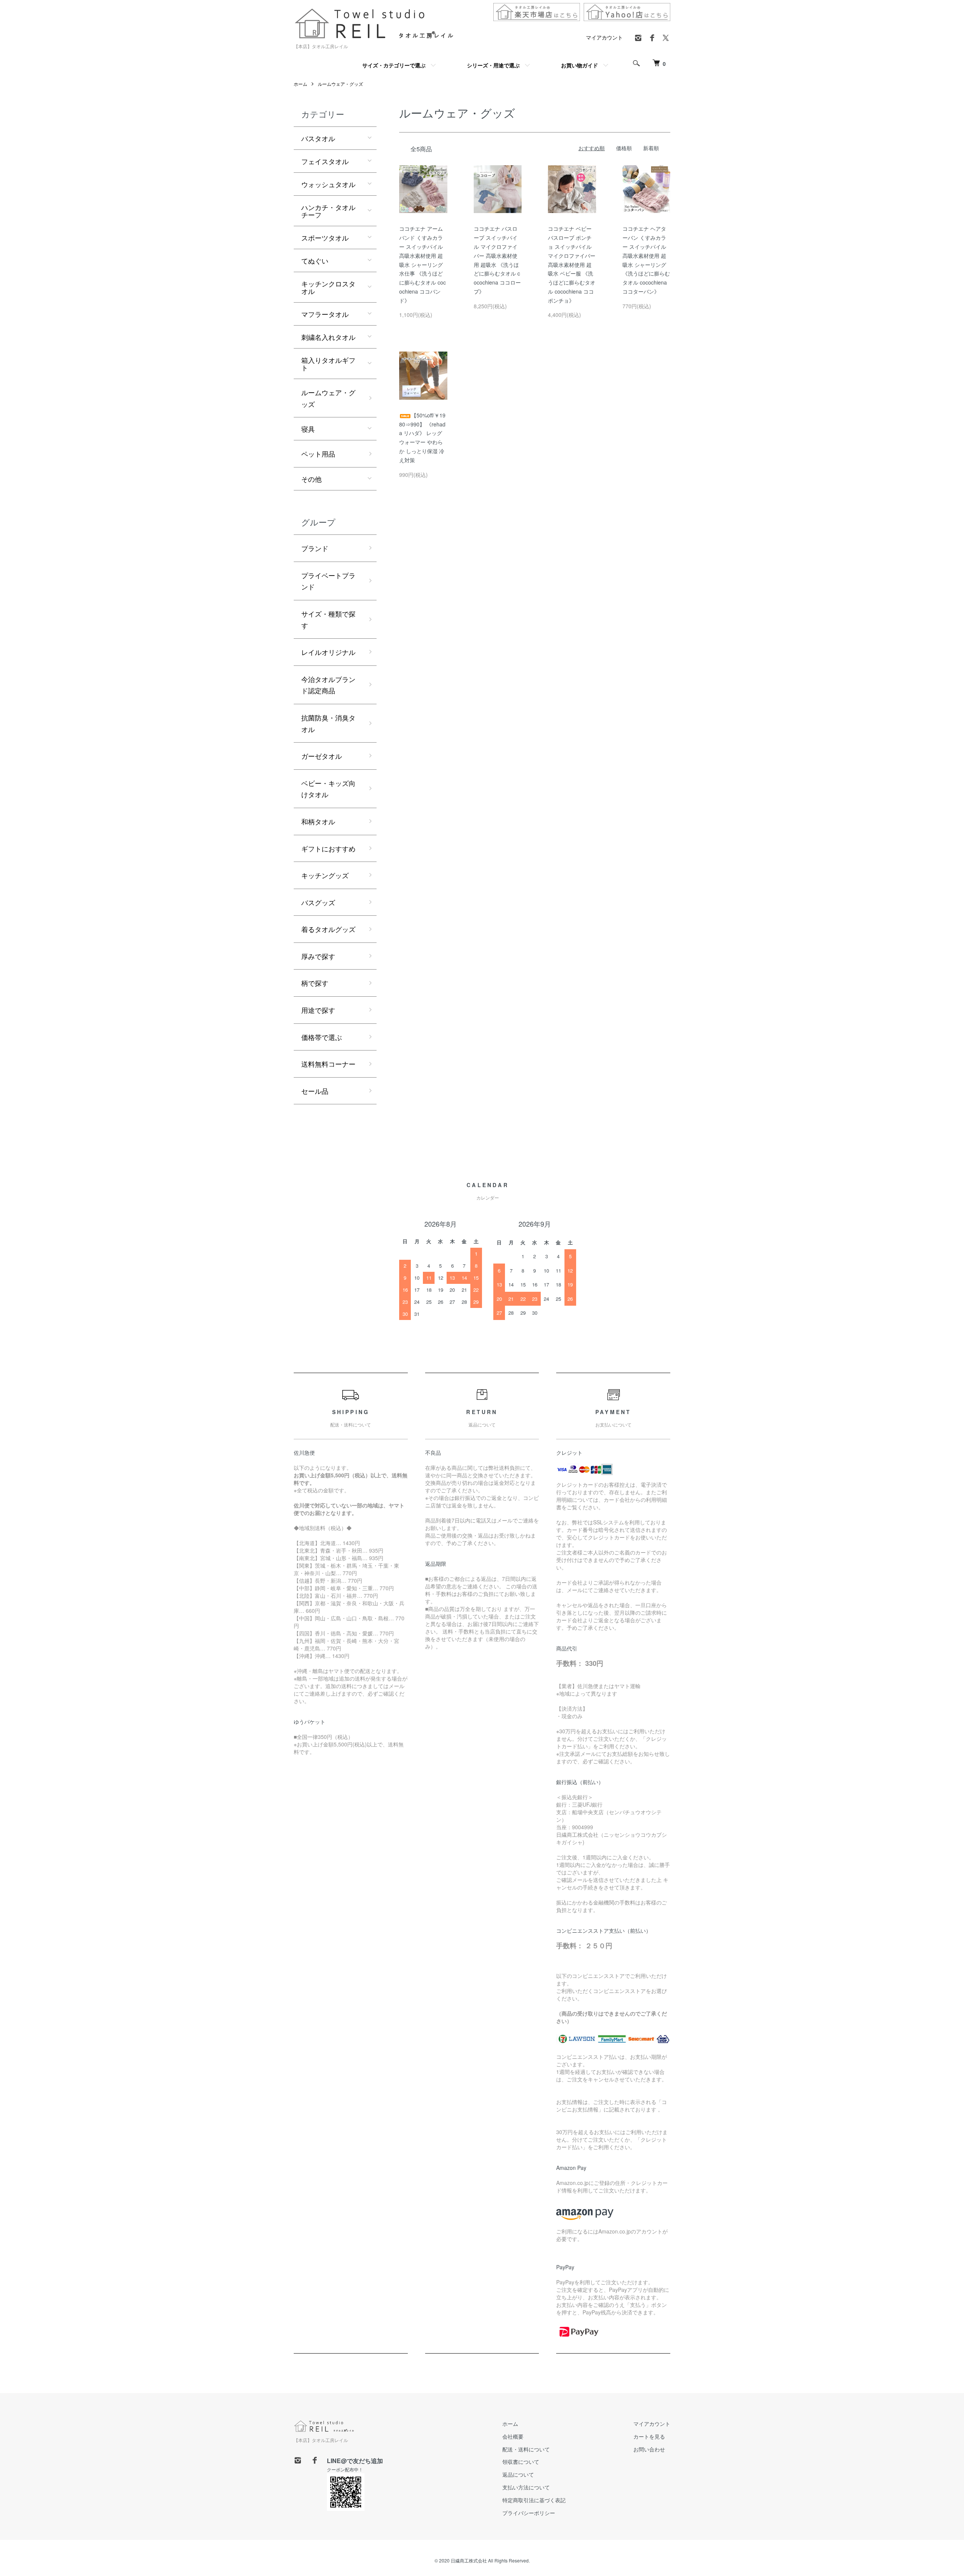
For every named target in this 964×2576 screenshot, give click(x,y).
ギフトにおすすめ (328, 848)
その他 (311, 479)
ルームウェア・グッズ (340, 84)
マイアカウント (604, 37)
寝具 (308, 429)
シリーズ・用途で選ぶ (493, 65)
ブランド (315, 548)
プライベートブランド (328, 581)
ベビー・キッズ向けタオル (328, 789)
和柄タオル (318, 821)
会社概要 (513, 2436)
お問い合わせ (649, 2449)
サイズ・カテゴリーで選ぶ (394, 65)
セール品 (315, 1091)
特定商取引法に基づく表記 (534, 2500)
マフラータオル (325, 314)
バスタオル (318, 138)
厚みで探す (318, 956)
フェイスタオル (325, 161)
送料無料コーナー (328, 1064)
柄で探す (315, 983)
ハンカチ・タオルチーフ (328, 211)
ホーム (300, 84)
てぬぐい (315, 260)
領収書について (521, 2462)
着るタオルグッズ (328, 929)
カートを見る (649, 2436)
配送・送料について (526, 2449)
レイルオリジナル (328, 652)
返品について (518, 2474)
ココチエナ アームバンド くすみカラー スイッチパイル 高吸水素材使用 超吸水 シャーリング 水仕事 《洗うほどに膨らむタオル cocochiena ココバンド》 (423, 264)
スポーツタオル (325, 238)
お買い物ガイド (580, 65)
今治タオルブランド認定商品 (328, 685)
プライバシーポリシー (529, 2513)
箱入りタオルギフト (328, 364)
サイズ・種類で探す (328, 619)
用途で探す (318, 1010)
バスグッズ (318, 902)
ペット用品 (318, 454)
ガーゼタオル (322, 756)
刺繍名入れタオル (328, 337)
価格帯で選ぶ (322, 1037)
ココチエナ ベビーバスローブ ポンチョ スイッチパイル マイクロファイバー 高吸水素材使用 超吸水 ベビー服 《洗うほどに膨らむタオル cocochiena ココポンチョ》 (572, 264)
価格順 (624, 148)
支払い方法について (526, 2487)
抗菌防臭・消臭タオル (328, 723)
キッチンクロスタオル (328, 287)
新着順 (651, 148)
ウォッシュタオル (328, 184)
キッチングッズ (325, 875)
